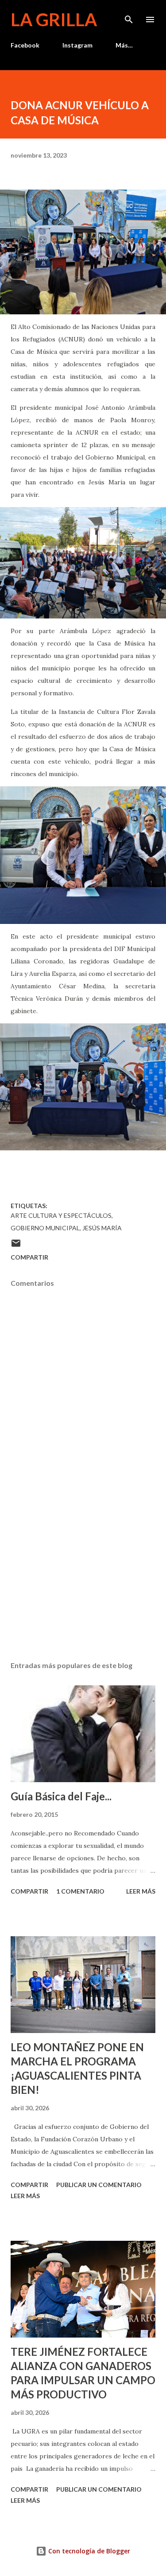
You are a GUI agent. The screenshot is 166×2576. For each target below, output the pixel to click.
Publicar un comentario (99, 2185)
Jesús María (102, 1228)
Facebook (25, 45)
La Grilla (54, 20)
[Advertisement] (83, 1577)
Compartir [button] (29, 1257)
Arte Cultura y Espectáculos (61, 1215)
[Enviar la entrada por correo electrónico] (16, 1246)
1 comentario (80, 1891)
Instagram (77, 45)
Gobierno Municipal (45, 1228)
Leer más (141, 1891)
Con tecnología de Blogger (88, 2551)
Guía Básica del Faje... (61, 1796)
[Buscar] (129, 16)
